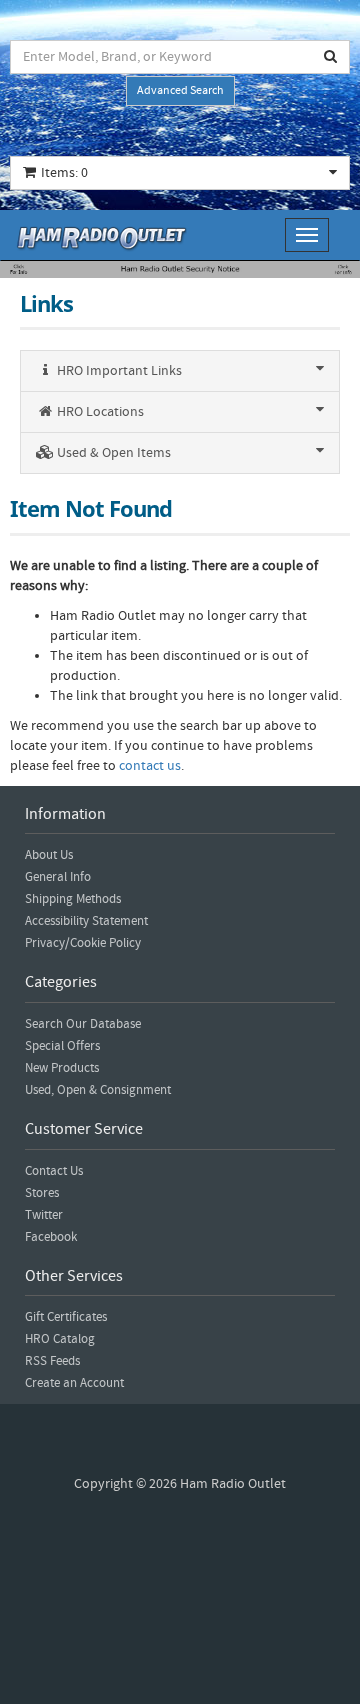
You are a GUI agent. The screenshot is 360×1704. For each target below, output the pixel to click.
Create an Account (74, 1383)
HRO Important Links (118, 371)
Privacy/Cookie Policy (83, 943)
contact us (150, 766)
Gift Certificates (66, 1317)
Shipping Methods (73, 899)
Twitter (44, 1215)
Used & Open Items (112, 453)
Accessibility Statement (86, 921)
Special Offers (62, 1046)
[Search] (331, 57)
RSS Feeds (52, 1361)
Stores (42, 1193)
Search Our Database (83, 1024)
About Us (49, 855)
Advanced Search (180, 90)
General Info (58, 877)
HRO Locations (99, 412)
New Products (62, 1068)
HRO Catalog (60, 1339)
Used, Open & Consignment (98, 1090)
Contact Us (54, 1171)
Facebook (51, 1237)
